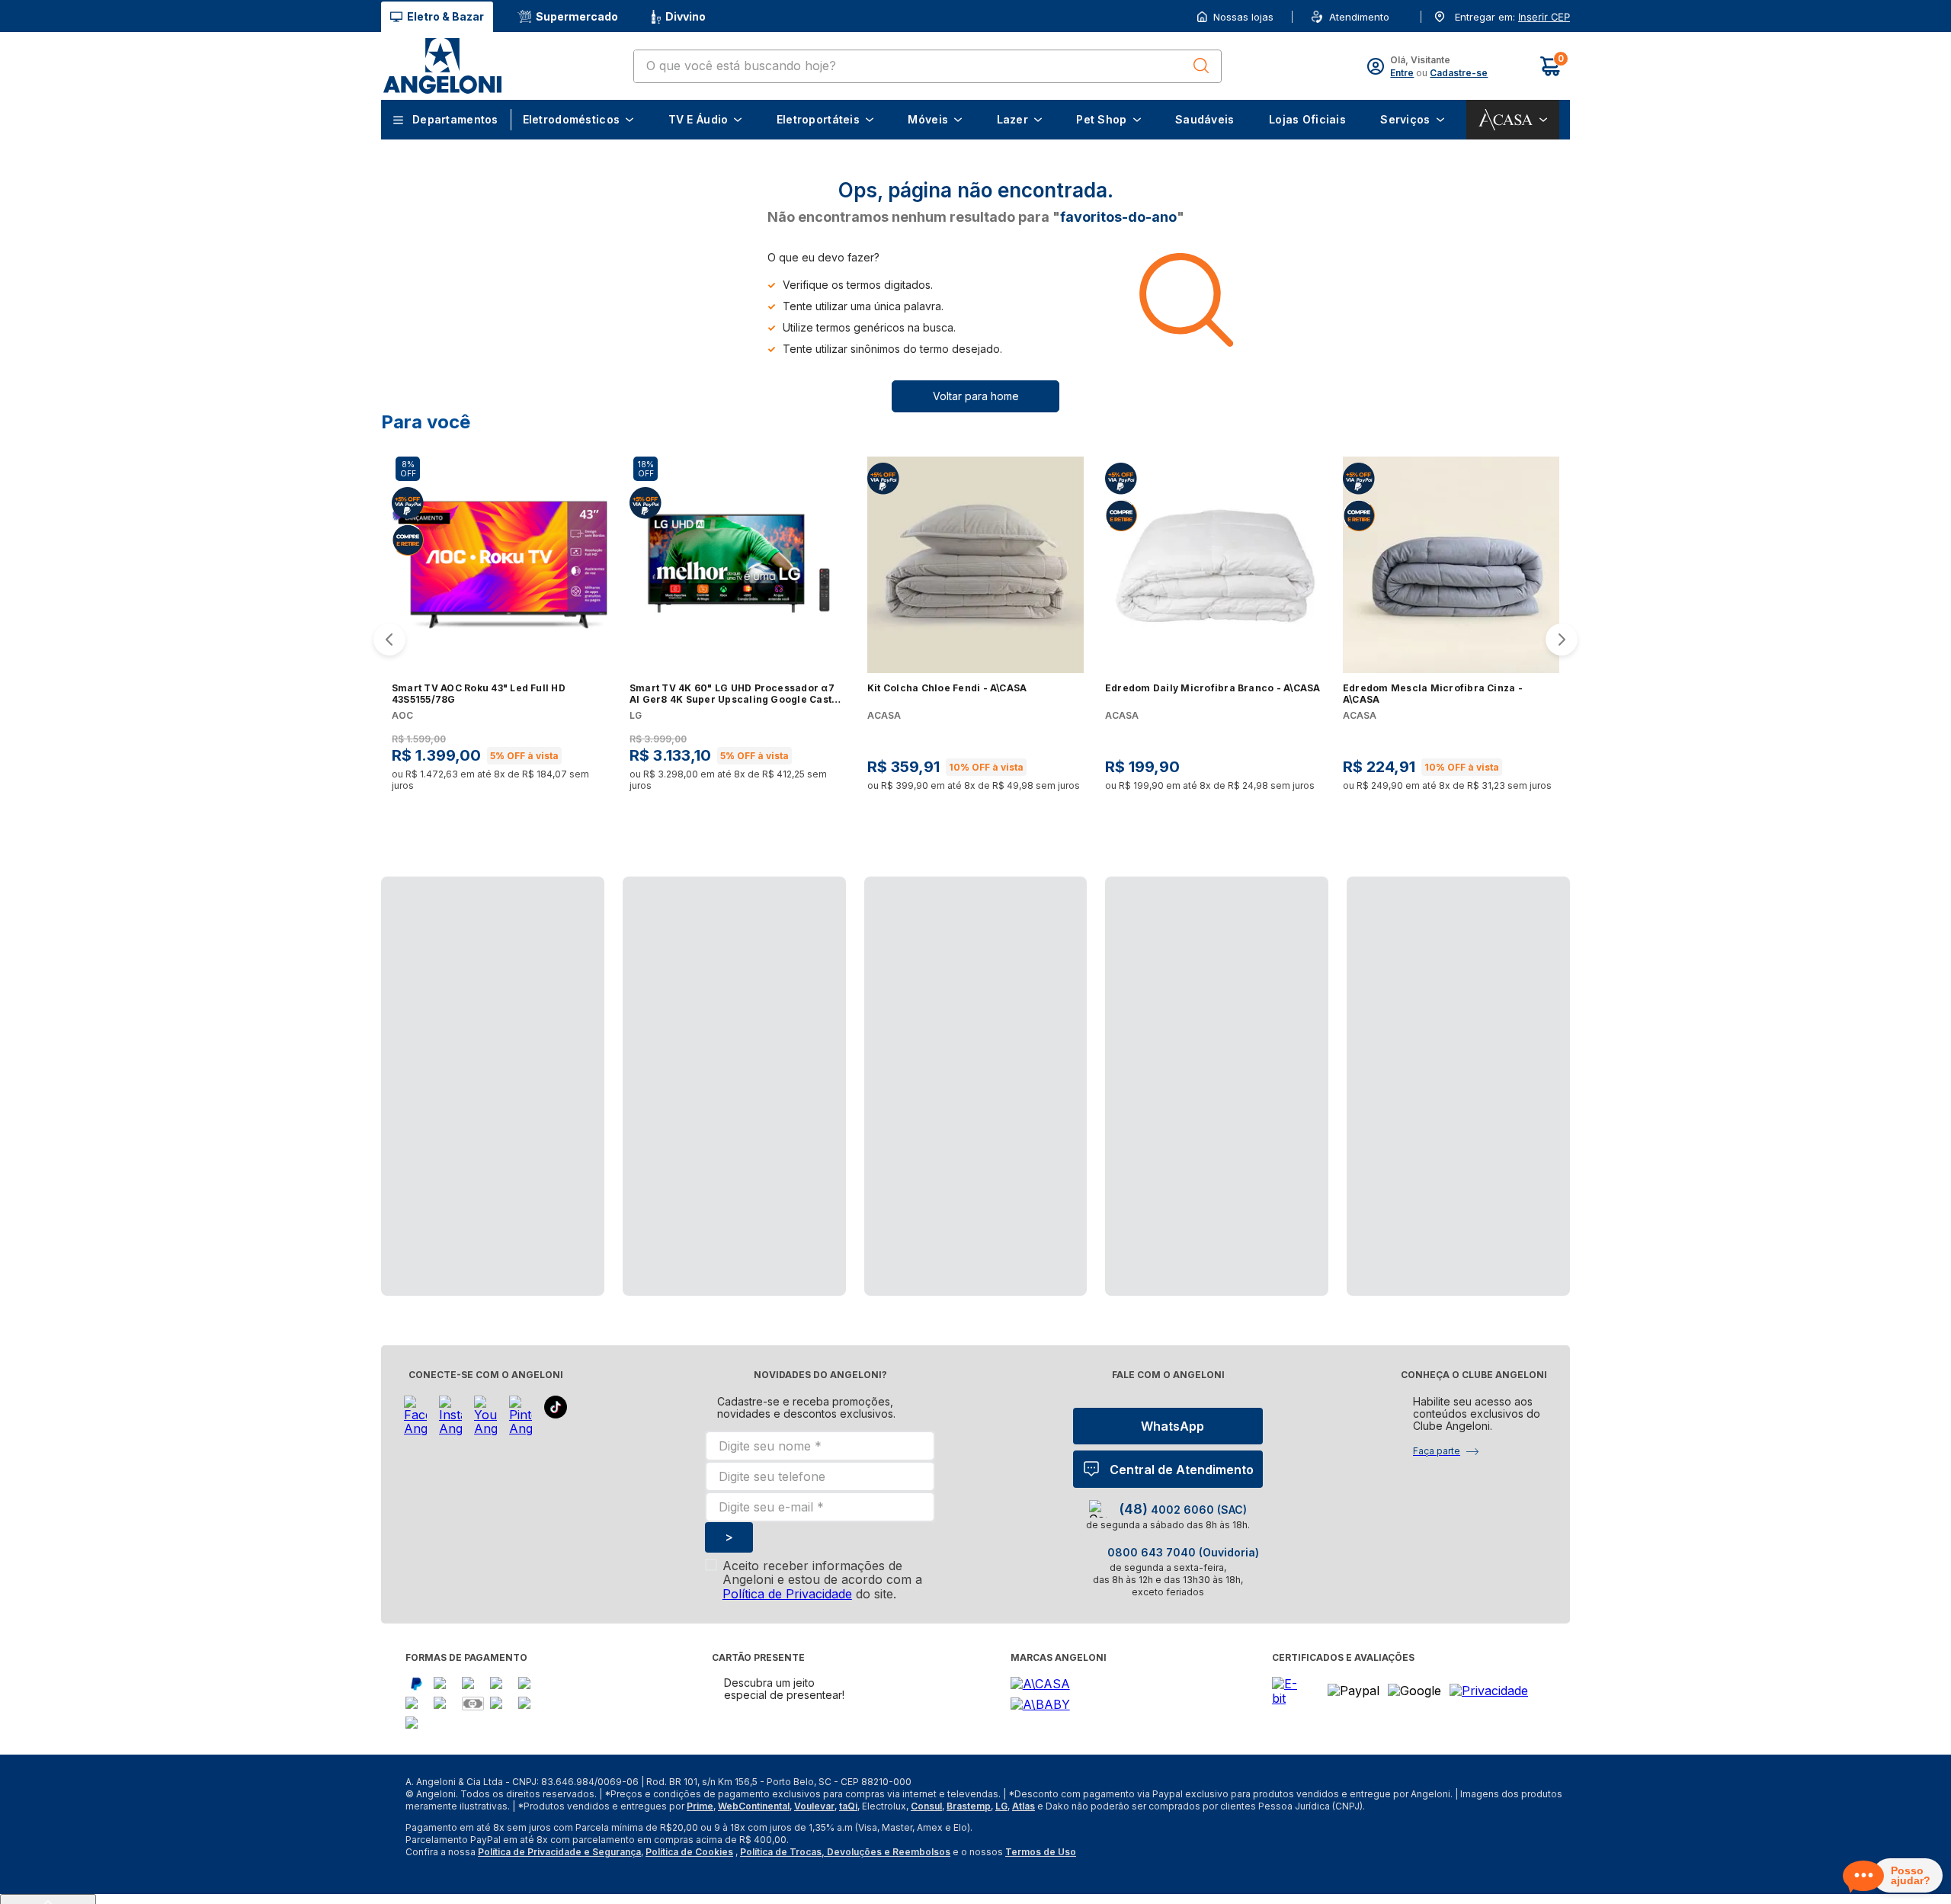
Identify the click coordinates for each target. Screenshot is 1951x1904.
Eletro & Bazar (445, 16)
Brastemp (969, 1837)
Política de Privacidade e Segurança (559, 1882)
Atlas (1024, 1837)
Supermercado (577, 16)
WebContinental (754, 1837)
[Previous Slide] (389, 655)
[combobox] (927, 66)
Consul (926, 1837)
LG (1001, 1837)
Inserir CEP (1544, 17)
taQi (848, 1837)
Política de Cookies (689, 1882)
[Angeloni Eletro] (442, 66)
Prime (700, 1837)
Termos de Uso (1041, 1882)
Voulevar (814, 1837)
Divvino (686, 16)
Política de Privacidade (787, 1624)
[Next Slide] (1562, 655)
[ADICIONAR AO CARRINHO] (593, 813)
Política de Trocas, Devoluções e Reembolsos (845, 1882)
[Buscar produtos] (1201, 66)
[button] (1543, 17)
